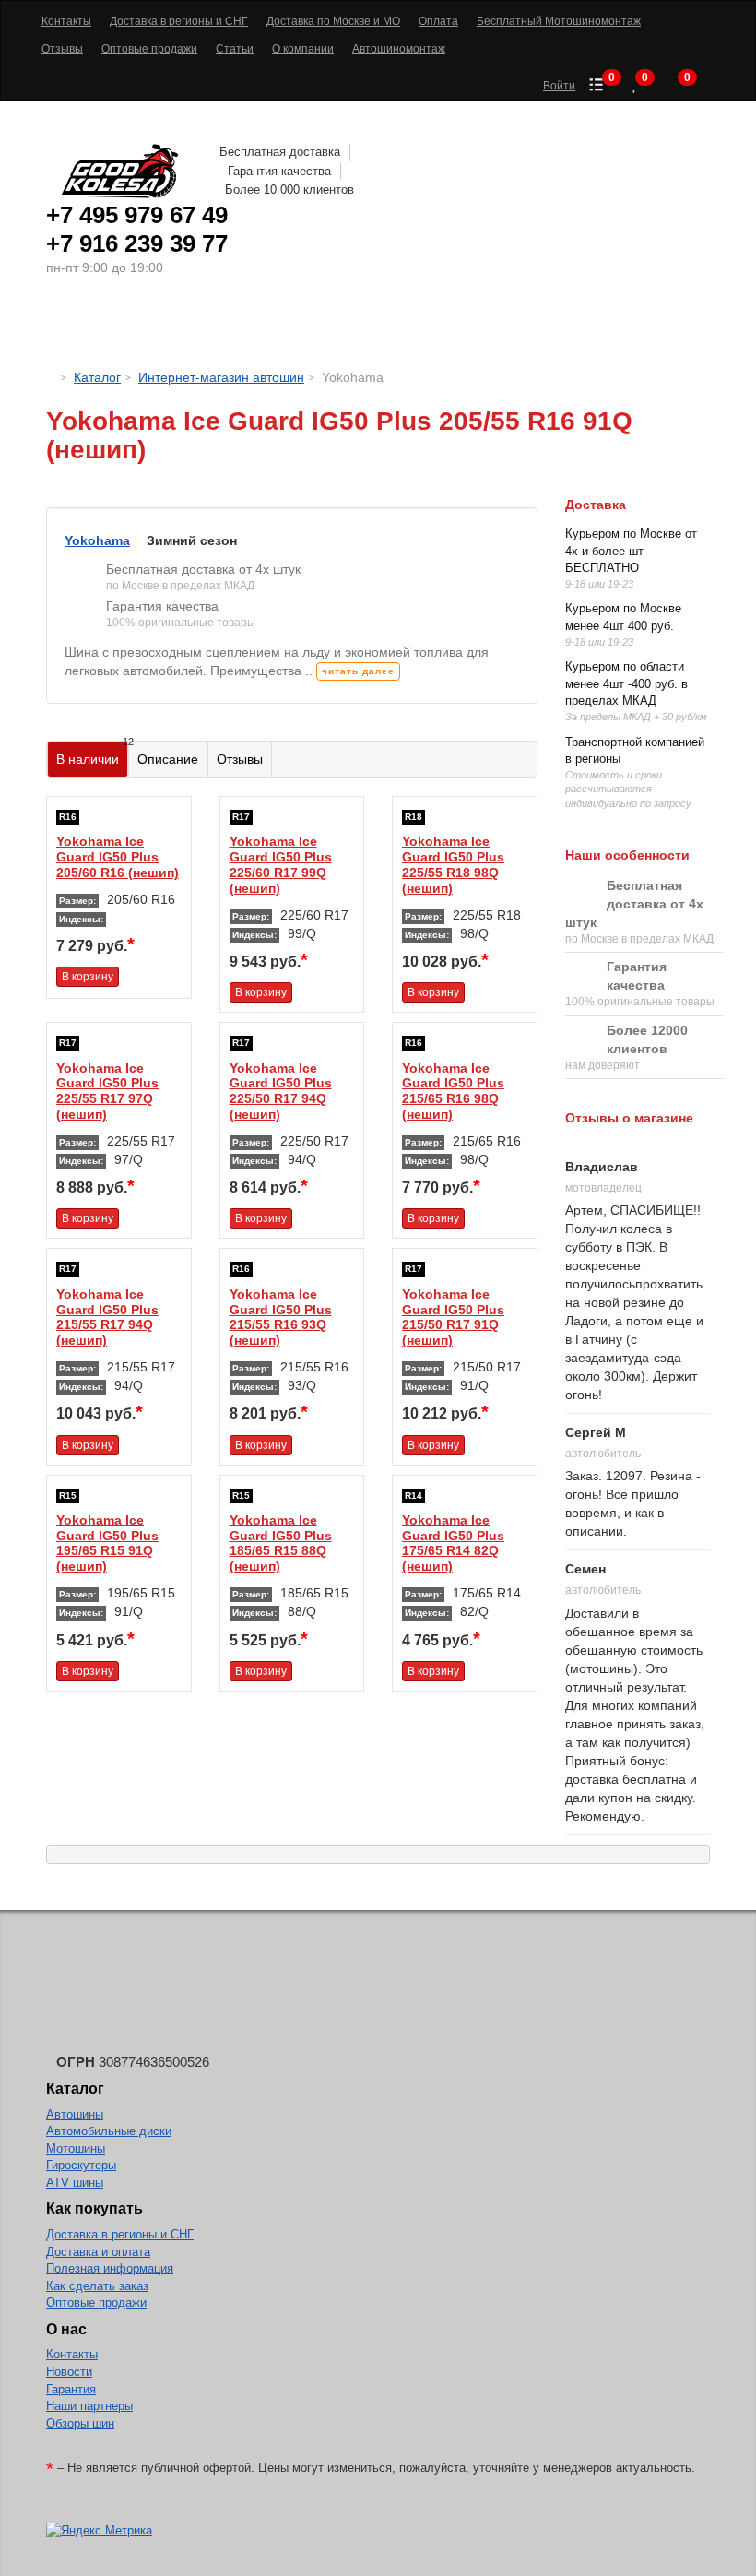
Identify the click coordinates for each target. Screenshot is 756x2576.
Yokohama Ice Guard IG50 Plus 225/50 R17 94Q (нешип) (281, 1091)
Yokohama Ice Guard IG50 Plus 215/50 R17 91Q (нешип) (453, 1317)
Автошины (129, 327)
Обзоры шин (80, 2423)
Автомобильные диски (109, 2131)
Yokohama (97, 540)
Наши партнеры (89, 2406)
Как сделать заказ (97, 2286)
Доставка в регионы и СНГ (120, 2234)
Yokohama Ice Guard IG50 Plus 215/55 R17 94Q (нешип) (107, 1317)
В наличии (92, 754)
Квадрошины (521, 327)
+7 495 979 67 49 (137, 215)
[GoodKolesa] (51, 377)
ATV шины (75, 2183)
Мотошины (405, 327)
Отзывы (240, 759)
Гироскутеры (81, 2165)
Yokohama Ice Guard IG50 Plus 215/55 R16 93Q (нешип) (281, 1317)
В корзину (88, 977)
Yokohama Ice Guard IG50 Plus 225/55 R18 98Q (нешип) (453, 864)
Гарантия (71, 2389)
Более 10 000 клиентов (289, 190)
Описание (168, 759)
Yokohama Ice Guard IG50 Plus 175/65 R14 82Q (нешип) (453, 1543)
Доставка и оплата (98, 2252)
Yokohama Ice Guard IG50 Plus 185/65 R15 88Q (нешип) (281, 1543)
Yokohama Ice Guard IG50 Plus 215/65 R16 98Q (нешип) (453, 1091)
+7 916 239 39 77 (137, 243)
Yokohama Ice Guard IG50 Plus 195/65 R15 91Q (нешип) (107, 1543)
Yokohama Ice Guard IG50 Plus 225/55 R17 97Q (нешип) (107, 1091)
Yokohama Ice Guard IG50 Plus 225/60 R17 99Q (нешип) (281, 864)
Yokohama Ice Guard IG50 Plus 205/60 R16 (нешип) (118, 857)
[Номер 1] (292, 498)
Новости (69, 2372)
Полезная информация (110, 2268)
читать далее (358, 671)
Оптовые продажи (96, 2303)
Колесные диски (268, 327)
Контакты (72, 2354)
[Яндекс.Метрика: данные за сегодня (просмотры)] (99, 2531)
